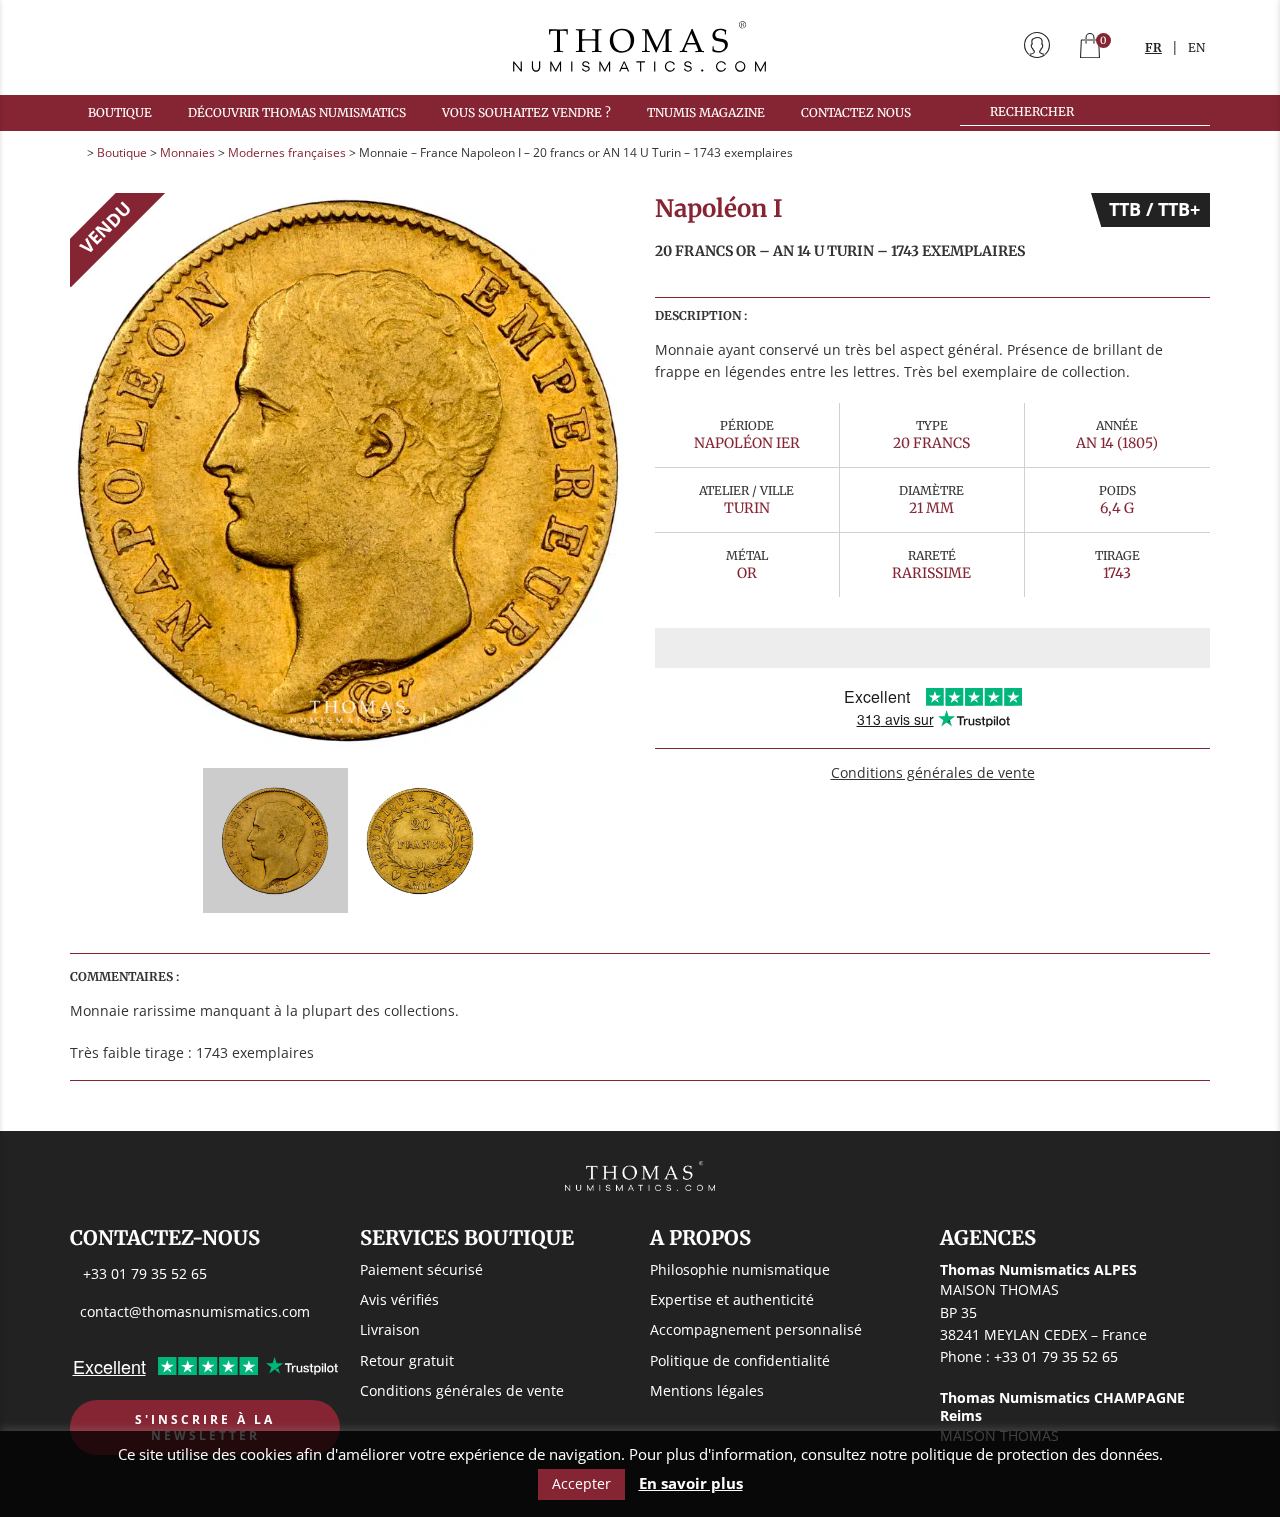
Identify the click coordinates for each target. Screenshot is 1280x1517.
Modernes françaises (287, 152)
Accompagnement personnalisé (756, 1329)
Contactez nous (856, 112)
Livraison (390, 1329)
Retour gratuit (407, 1360)
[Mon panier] (1090, 47)
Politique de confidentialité (740, 1360)
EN (1196, 47)
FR (1153, 47)
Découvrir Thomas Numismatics (297, 112)
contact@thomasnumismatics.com (195, 1311)
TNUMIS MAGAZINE (706, 112)
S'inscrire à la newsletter (205, 1427)
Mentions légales (707, 1390)
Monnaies (187, 152)
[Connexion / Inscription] (1037, 47)
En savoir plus (691, 1483)
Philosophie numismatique (740, 1269)
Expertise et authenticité (732, 1299)
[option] (347, 470)
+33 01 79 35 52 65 (145, 1273)
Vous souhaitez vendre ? (526, 112)
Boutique (120, 112)
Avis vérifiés (399, 1299)
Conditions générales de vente (933, 772)
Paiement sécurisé (421, 1269)
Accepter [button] (581, 1483)
